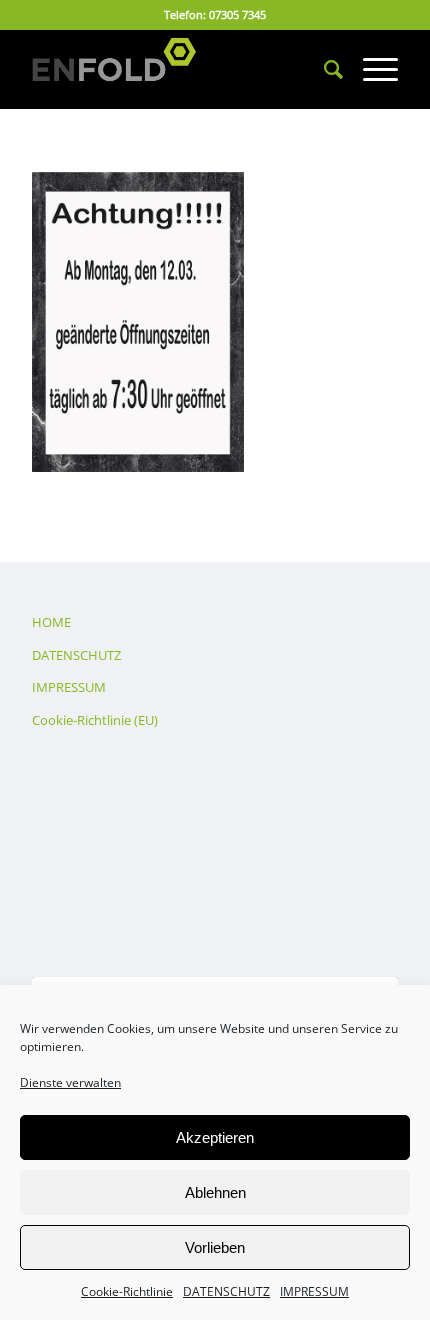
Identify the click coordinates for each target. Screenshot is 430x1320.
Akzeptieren (215, 1137)
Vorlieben (215, 1247)
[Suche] (323, 69)
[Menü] (370, 69)
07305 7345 (237, 14)
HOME (51, 622)
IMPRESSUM (314, 1291)
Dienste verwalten (70, 1082)
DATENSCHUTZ (226, 1291)
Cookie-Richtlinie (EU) (95, 720)
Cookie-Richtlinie (127, 1291)
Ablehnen (215, 1192)
